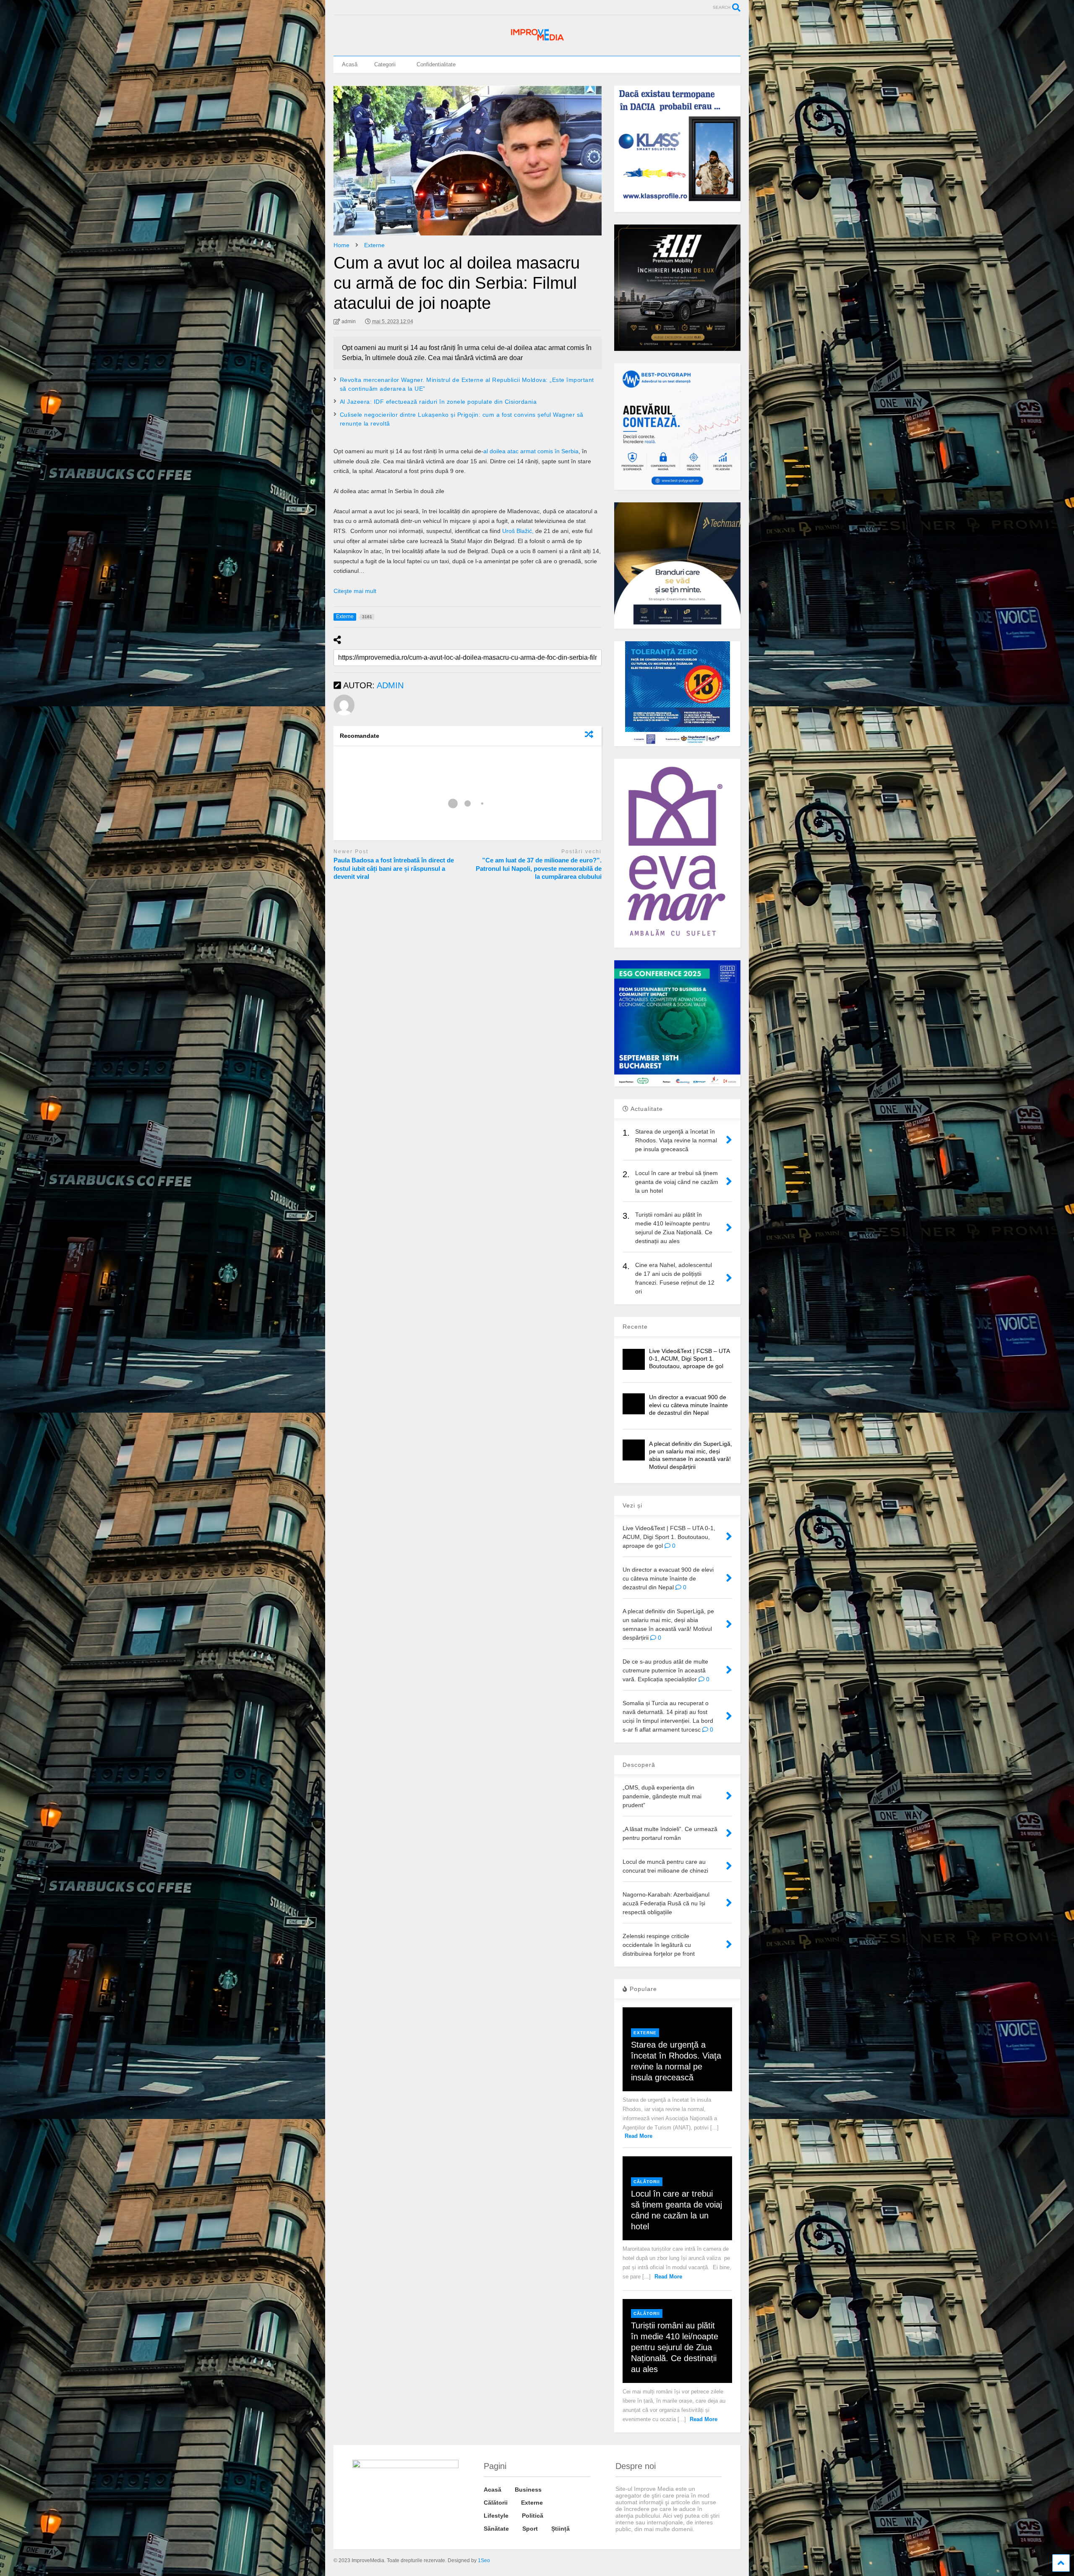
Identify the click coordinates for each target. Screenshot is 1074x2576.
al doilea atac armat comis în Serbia (531, 451)
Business (528, 2490)
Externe (645, 2033)
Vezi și (632, 1505)
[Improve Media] (537, 41)
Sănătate (496, 2529)
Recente (635, 1327)
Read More (639, 2136)
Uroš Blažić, (519, 531)
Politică (533, 2516)
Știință (560, 2529)
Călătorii (647, 2182)
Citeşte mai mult (355, 591)
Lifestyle (496, 2516)
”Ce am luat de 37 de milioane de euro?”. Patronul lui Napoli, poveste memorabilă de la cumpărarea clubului (539, 868)
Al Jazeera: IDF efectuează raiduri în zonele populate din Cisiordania (438, 402)
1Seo (484, 2560)
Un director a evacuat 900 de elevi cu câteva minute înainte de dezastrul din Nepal (688, 1405)
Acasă (350, 64)
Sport (530, 2529)
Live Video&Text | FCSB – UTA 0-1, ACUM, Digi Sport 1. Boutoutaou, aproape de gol (689, 1359)
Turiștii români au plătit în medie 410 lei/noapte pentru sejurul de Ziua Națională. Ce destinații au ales (675, 2347)
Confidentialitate (436, 64)
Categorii (385, 64)
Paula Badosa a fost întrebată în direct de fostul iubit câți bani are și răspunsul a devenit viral (394, 868)
